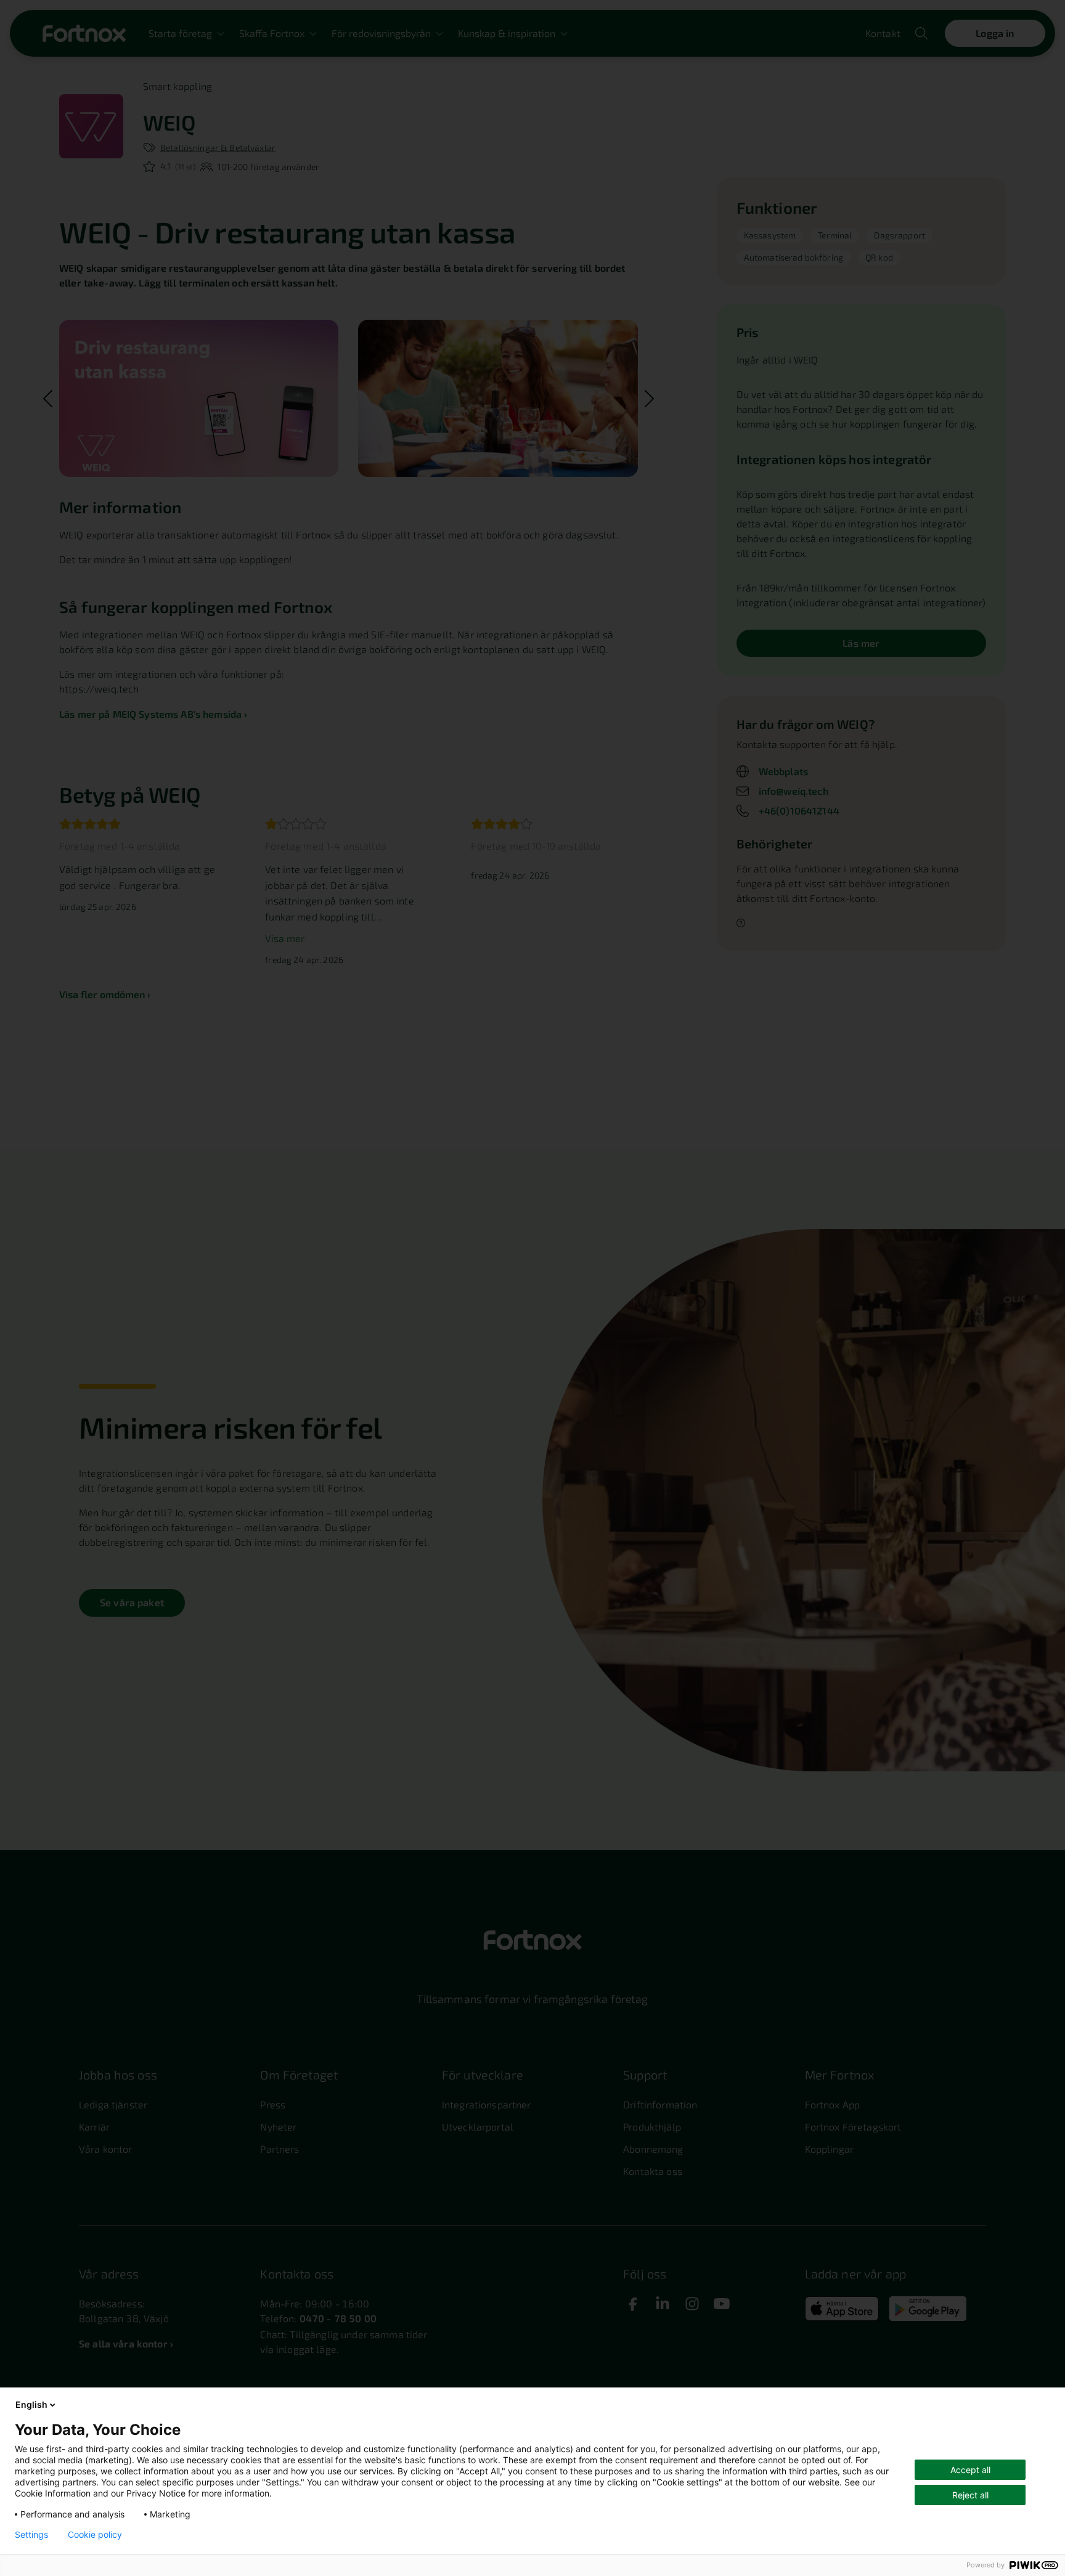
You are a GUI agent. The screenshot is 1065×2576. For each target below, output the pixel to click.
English (31, 2404)
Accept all (970, 2470)
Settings (31, 2535)
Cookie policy (95, 2535)
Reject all (970, 2495)
